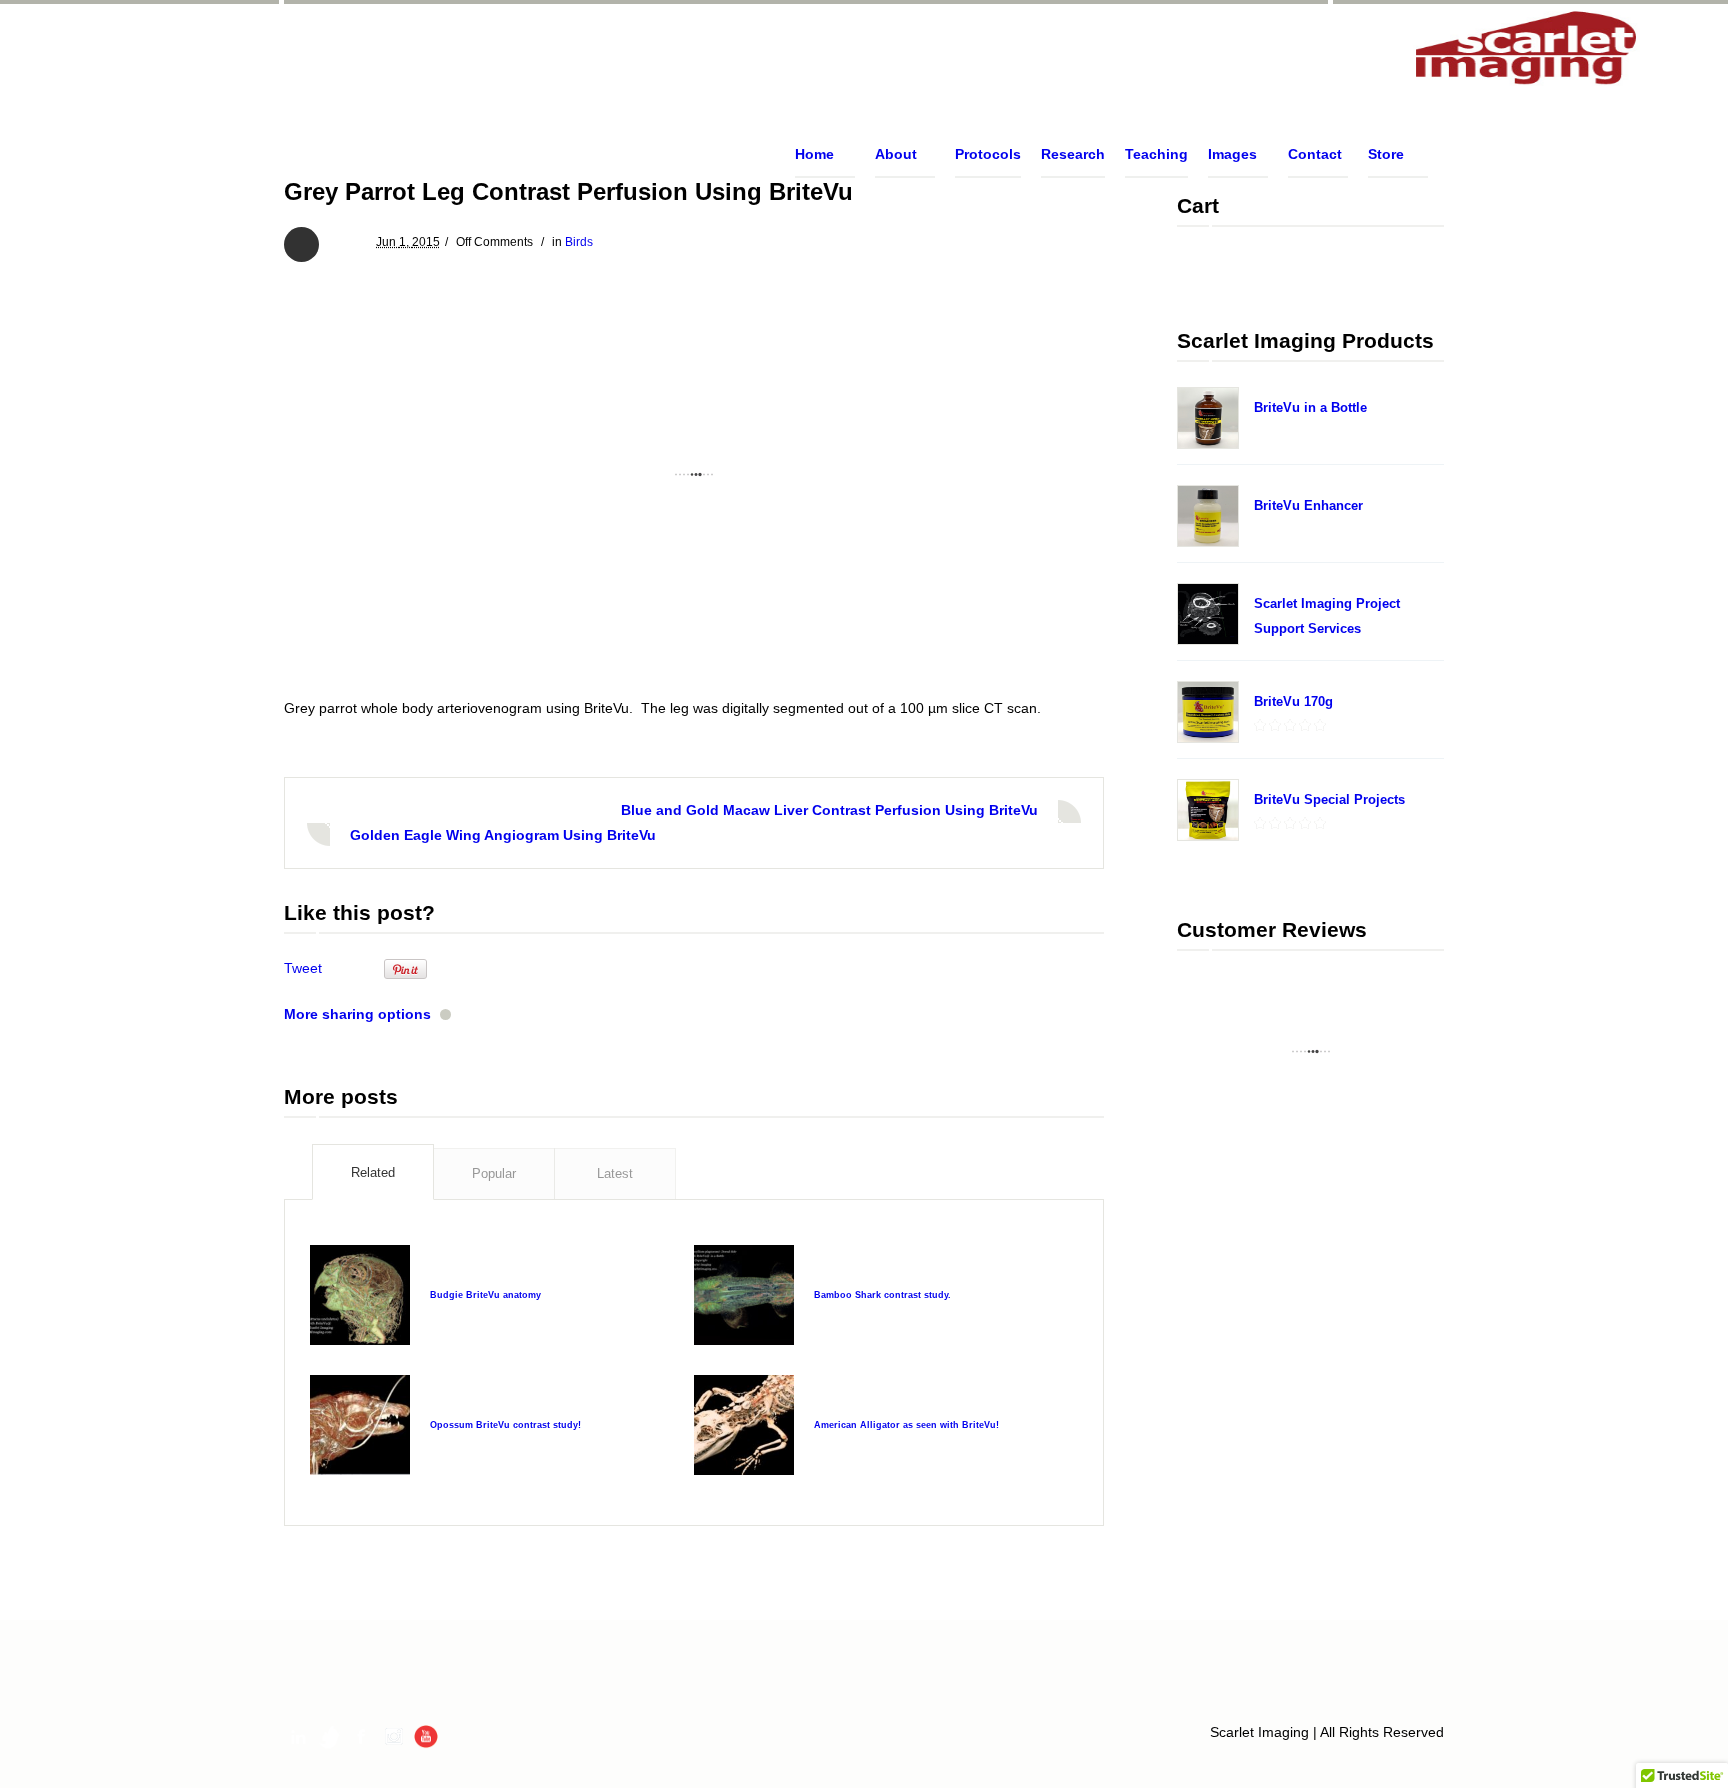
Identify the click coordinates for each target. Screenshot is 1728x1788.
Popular (494, 1173)
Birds (579, 242)
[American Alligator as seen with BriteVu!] (744, 1425)
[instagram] (394, 1736)
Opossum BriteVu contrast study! (505, 1425)
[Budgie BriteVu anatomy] (360, 1295)
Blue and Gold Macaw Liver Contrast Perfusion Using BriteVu (829, 810)
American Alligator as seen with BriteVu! (906, 1425)
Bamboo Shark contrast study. (882, 1295)
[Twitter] (330, 1736)
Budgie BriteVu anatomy (485, 1295)
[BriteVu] (1526, 50)
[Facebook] (362, 1736)
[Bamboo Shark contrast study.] (744, 1295)
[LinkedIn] (298, 1736)
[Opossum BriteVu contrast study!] (360, 1425)
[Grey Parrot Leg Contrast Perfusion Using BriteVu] (694, 474)
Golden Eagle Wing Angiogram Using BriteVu (503, 835)
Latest (615, 1173)
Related (373, 1172)
